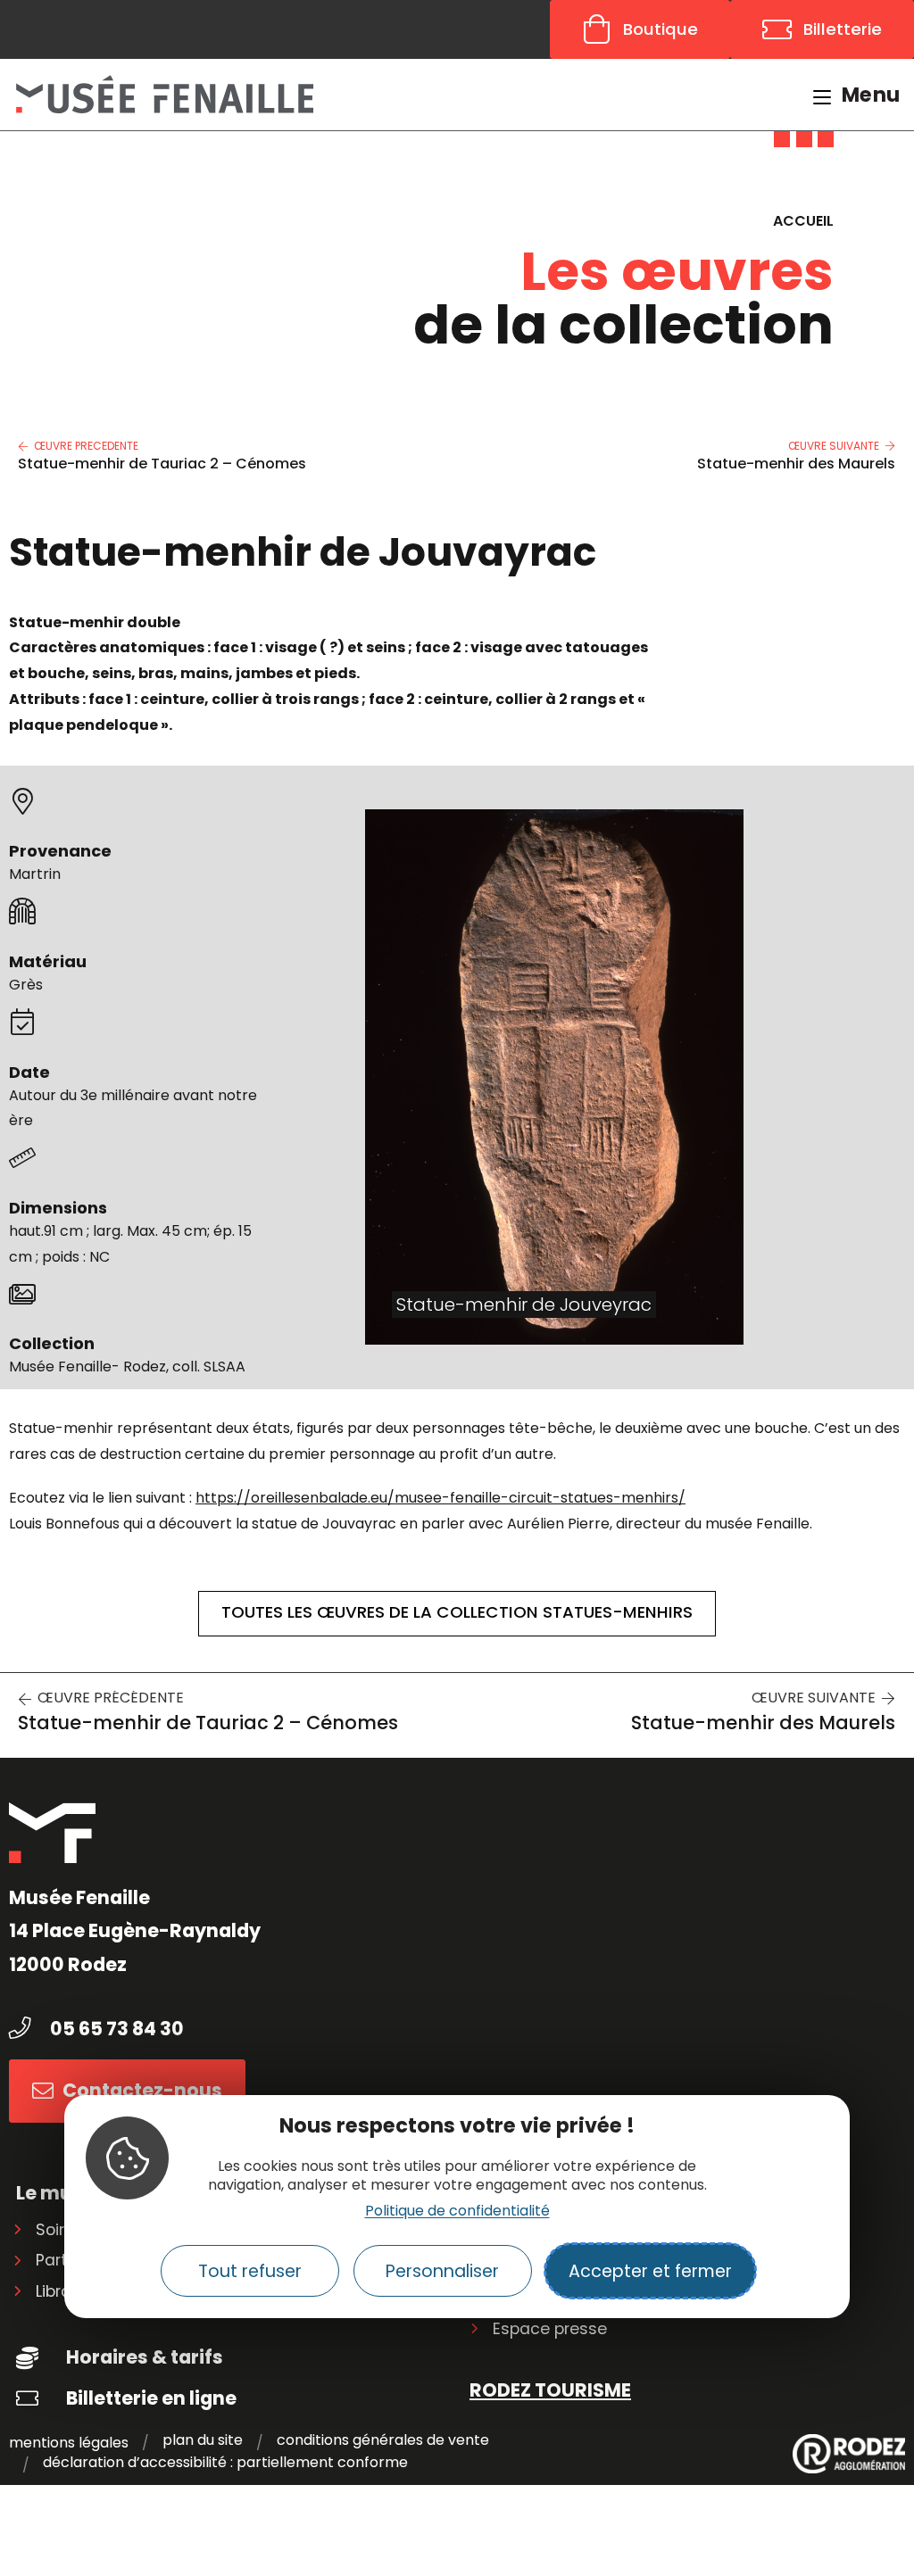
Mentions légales (69, 2443)
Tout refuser (250, 2271)
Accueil (803, 221)
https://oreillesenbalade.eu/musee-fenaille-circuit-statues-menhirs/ (440, 1498)
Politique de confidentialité (457, 2211)
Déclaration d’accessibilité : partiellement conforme (225, 2463)
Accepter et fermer (650, 2271)
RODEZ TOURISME (550, 2390)
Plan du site (203, 2441)
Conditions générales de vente (383, 2441)
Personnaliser (442, 2271)
